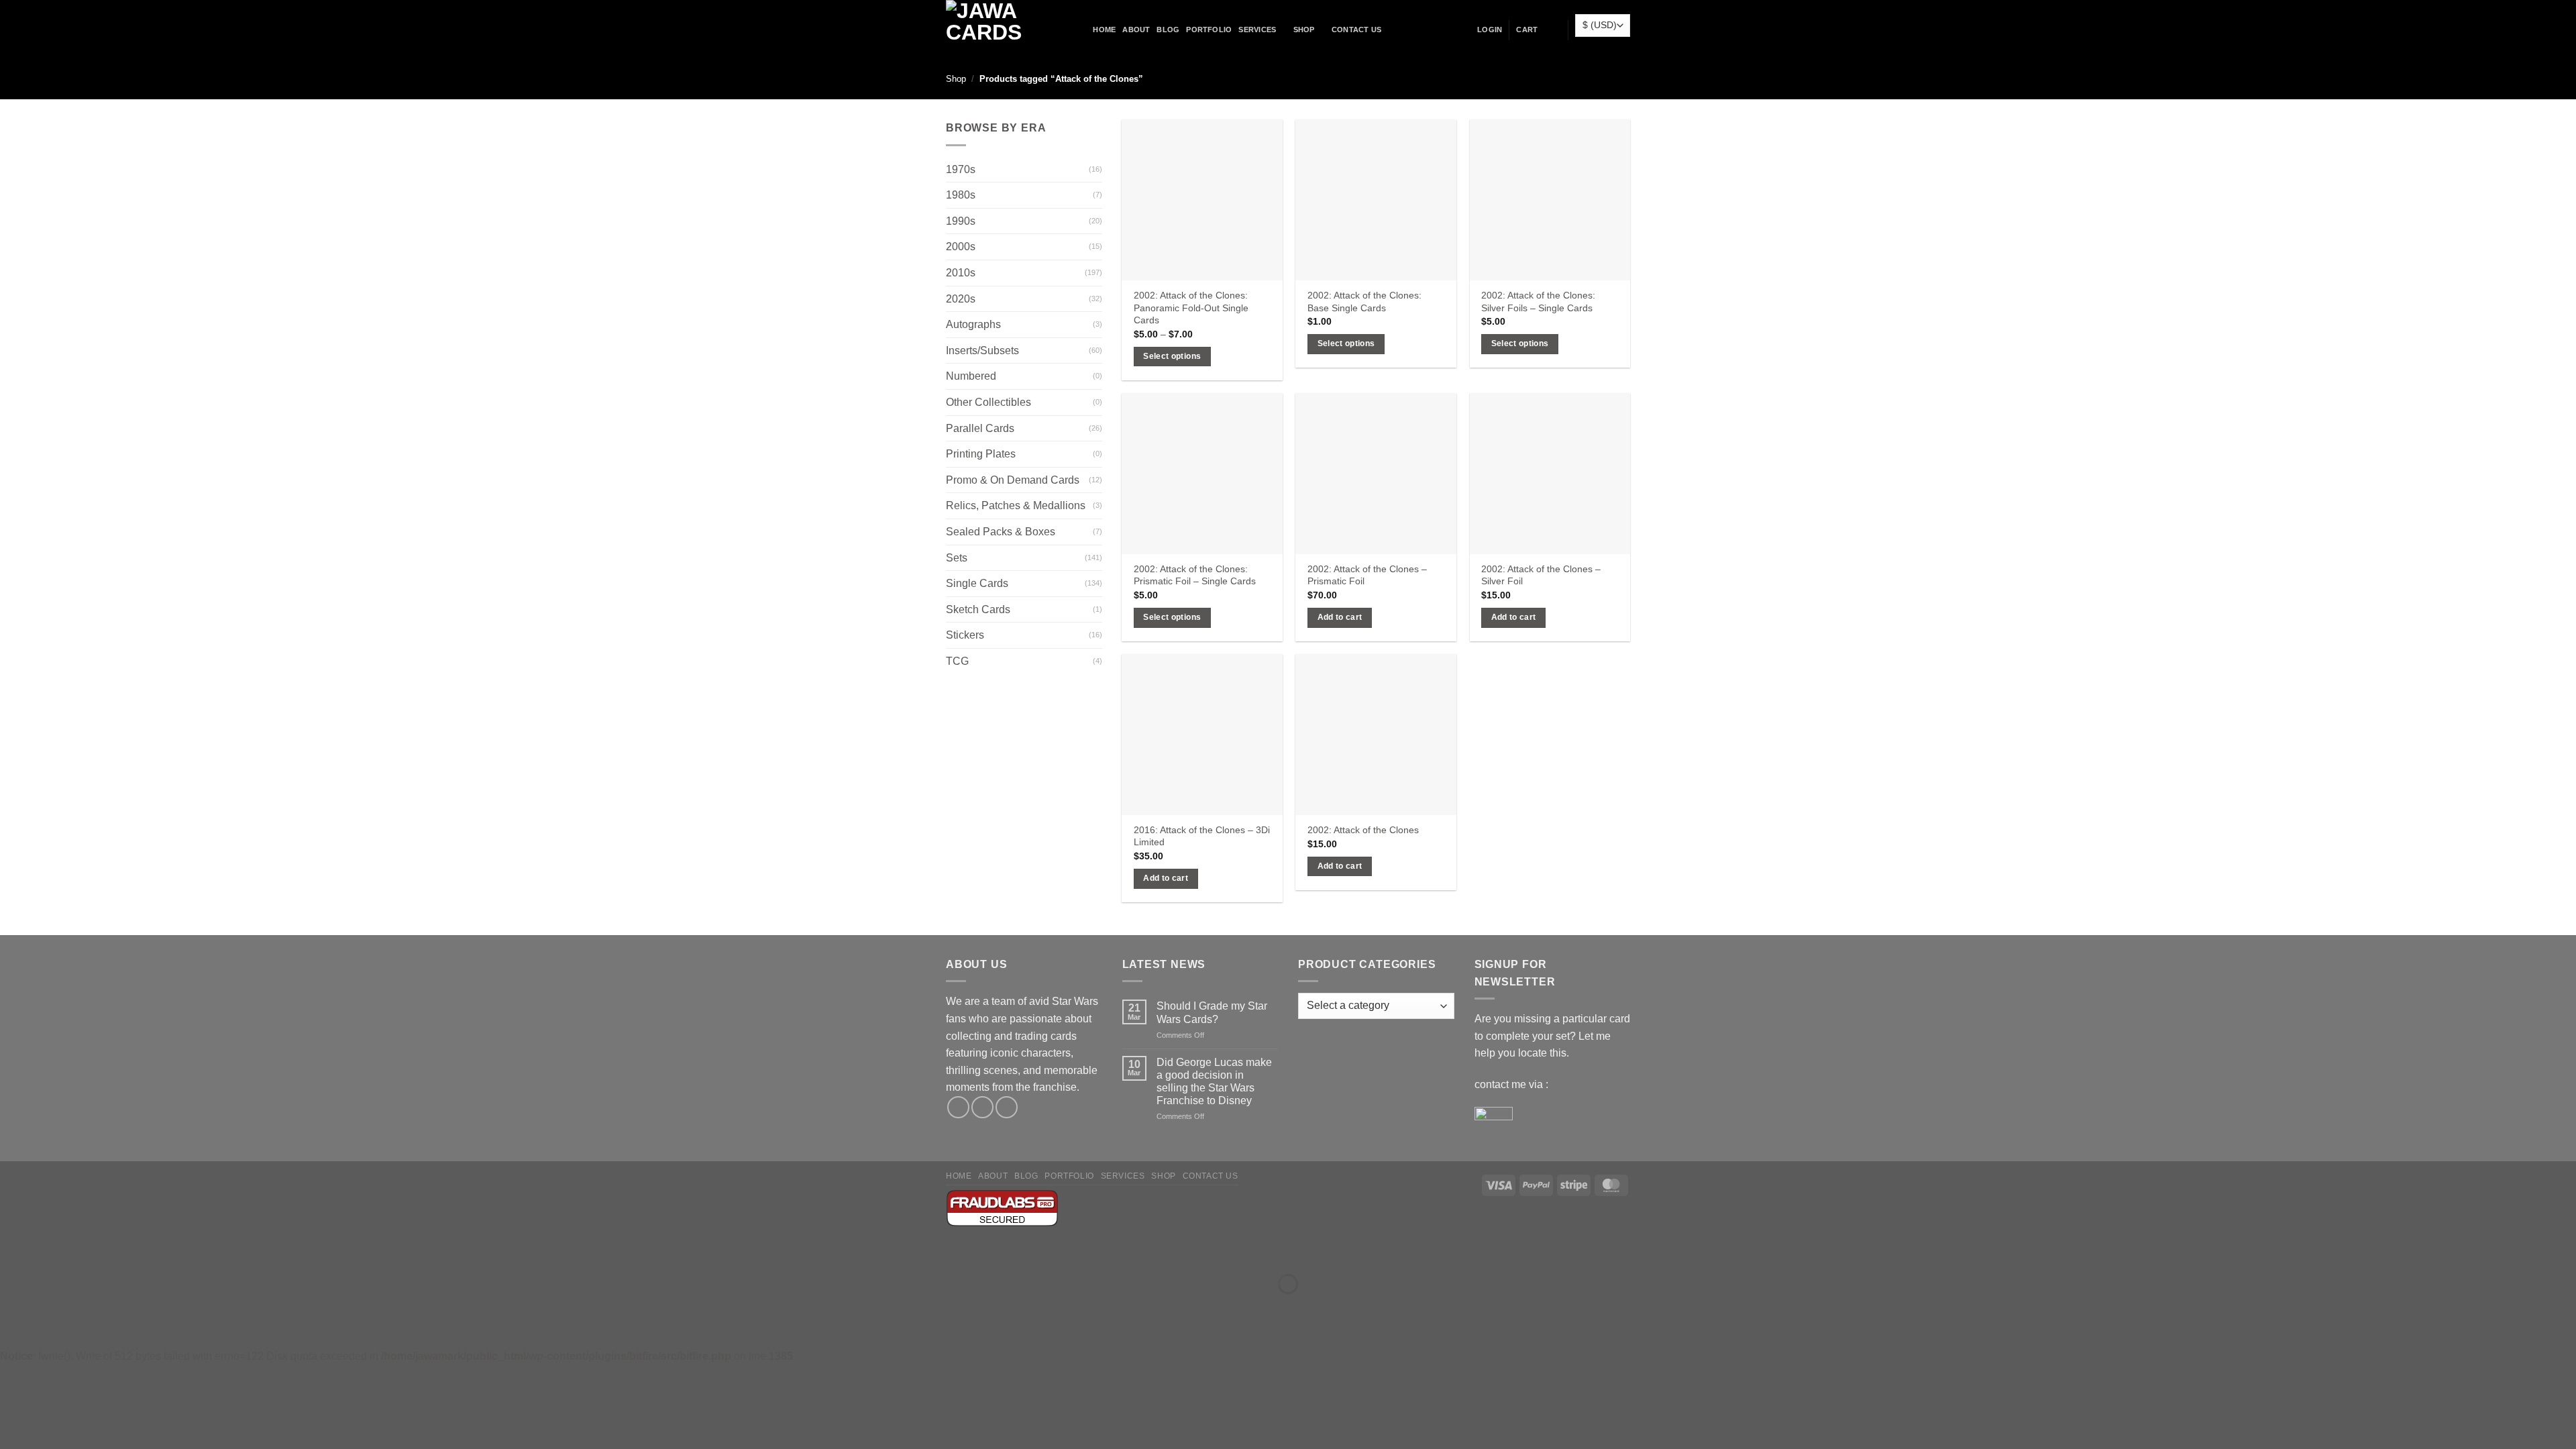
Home (1104, 30)
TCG (957, 661)
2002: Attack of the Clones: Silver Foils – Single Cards (1538, 302)
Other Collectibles (988, 402)
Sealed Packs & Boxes (1001, 532)
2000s (961, 247)
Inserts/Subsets (982, 351)
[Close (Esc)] (131, 1251)
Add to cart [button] (1340, 617)
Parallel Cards (980, 428)
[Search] (1082, 30)
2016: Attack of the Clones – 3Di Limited (1202, 836)
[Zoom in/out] (13, 1251)
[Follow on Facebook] (958, 1107)
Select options (1172, 356)
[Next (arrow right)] (53, 1307)
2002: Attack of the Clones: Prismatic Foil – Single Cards (1195, 575)
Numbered (971, 376)
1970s (961, 169)
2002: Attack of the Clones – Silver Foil (1541, 575)
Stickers (965, 635)
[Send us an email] (1007, 1107)
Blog (1168, 30)
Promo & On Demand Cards (1013, 480)
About (1136, 30)
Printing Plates (981, 454)
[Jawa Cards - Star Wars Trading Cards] (1002, 30)
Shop (1304, 30)
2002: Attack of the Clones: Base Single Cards (1364, 302)
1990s (961, 221)
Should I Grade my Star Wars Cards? (1212, 1012)
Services (1257, 30)
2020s (961, 299)
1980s (961, 195)
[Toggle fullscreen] (53, 1251)
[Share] (92, 1251)
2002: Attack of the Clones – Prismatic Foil (1367, 575)
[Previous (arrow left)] (13, 1307)
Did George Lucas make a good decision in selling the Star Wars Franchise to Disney (1214, 1082)
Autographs (973, 324)
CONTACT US (1356, 30)
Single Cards (977, 583)
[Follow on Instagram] (982, 1107)
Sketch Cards (978, 609)
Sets (957, 558)
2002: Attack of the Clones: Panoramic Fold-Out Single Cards (1191, 308)
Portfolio (1209, 30)
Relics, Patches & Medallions (1016, 505)
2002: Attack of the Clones (1363, 830)
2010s (961, 273)
